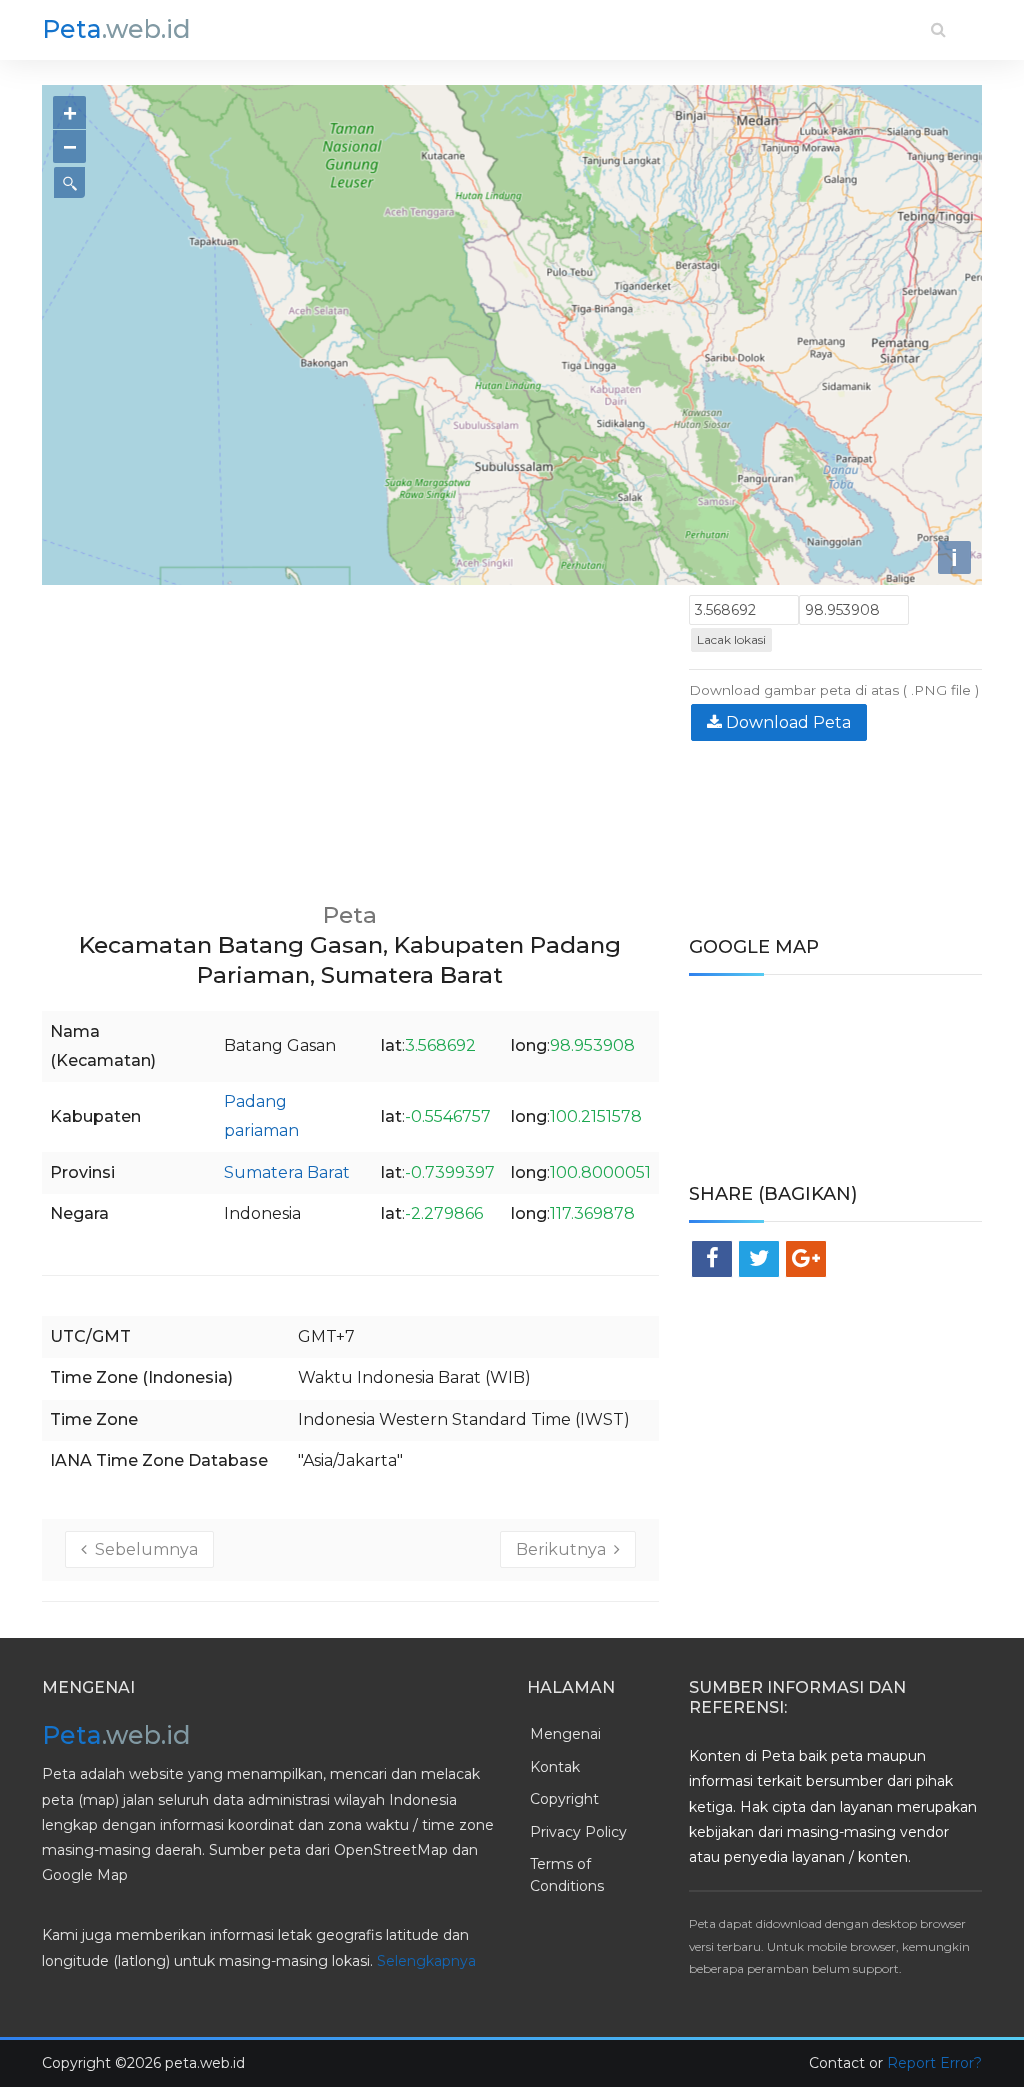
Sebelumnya (142, 1549)
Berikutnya (565, 1549)
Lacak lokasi (731, 639)
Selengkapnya (426, 1961)
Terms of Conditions (567, 1875)
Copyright (564, 1799)
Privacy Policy (578, 1832)
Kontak (555, 1767)
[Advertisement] (350, 735)
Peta (116, 29)
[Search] (938, 29)
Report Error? (934, 2063)
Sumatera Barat (287, 1172)
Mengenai (565, 1734)
